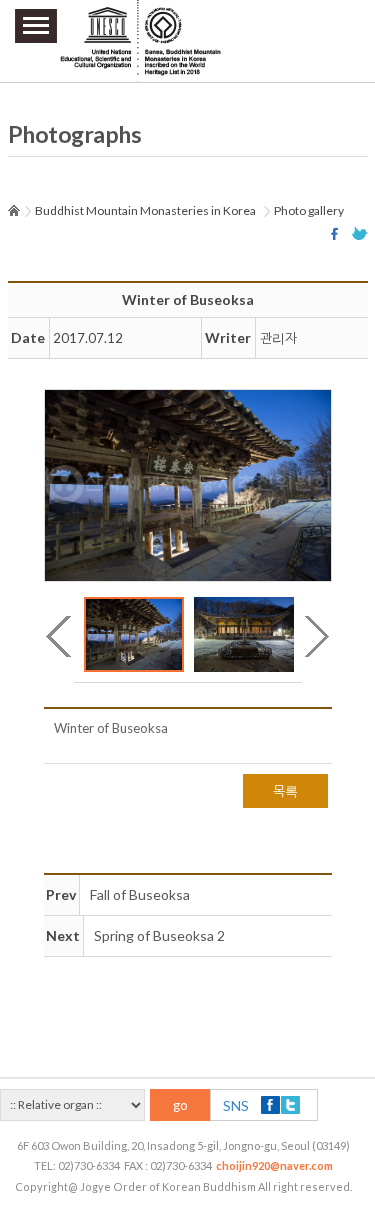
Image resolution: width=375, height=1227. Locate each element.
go (180, 1105)
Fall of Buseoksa (140, 894)
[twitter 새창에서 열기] (360, 233)
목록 (285, 791)
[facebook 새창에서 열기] (337, 233)
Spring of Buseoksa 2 (159, 935)
